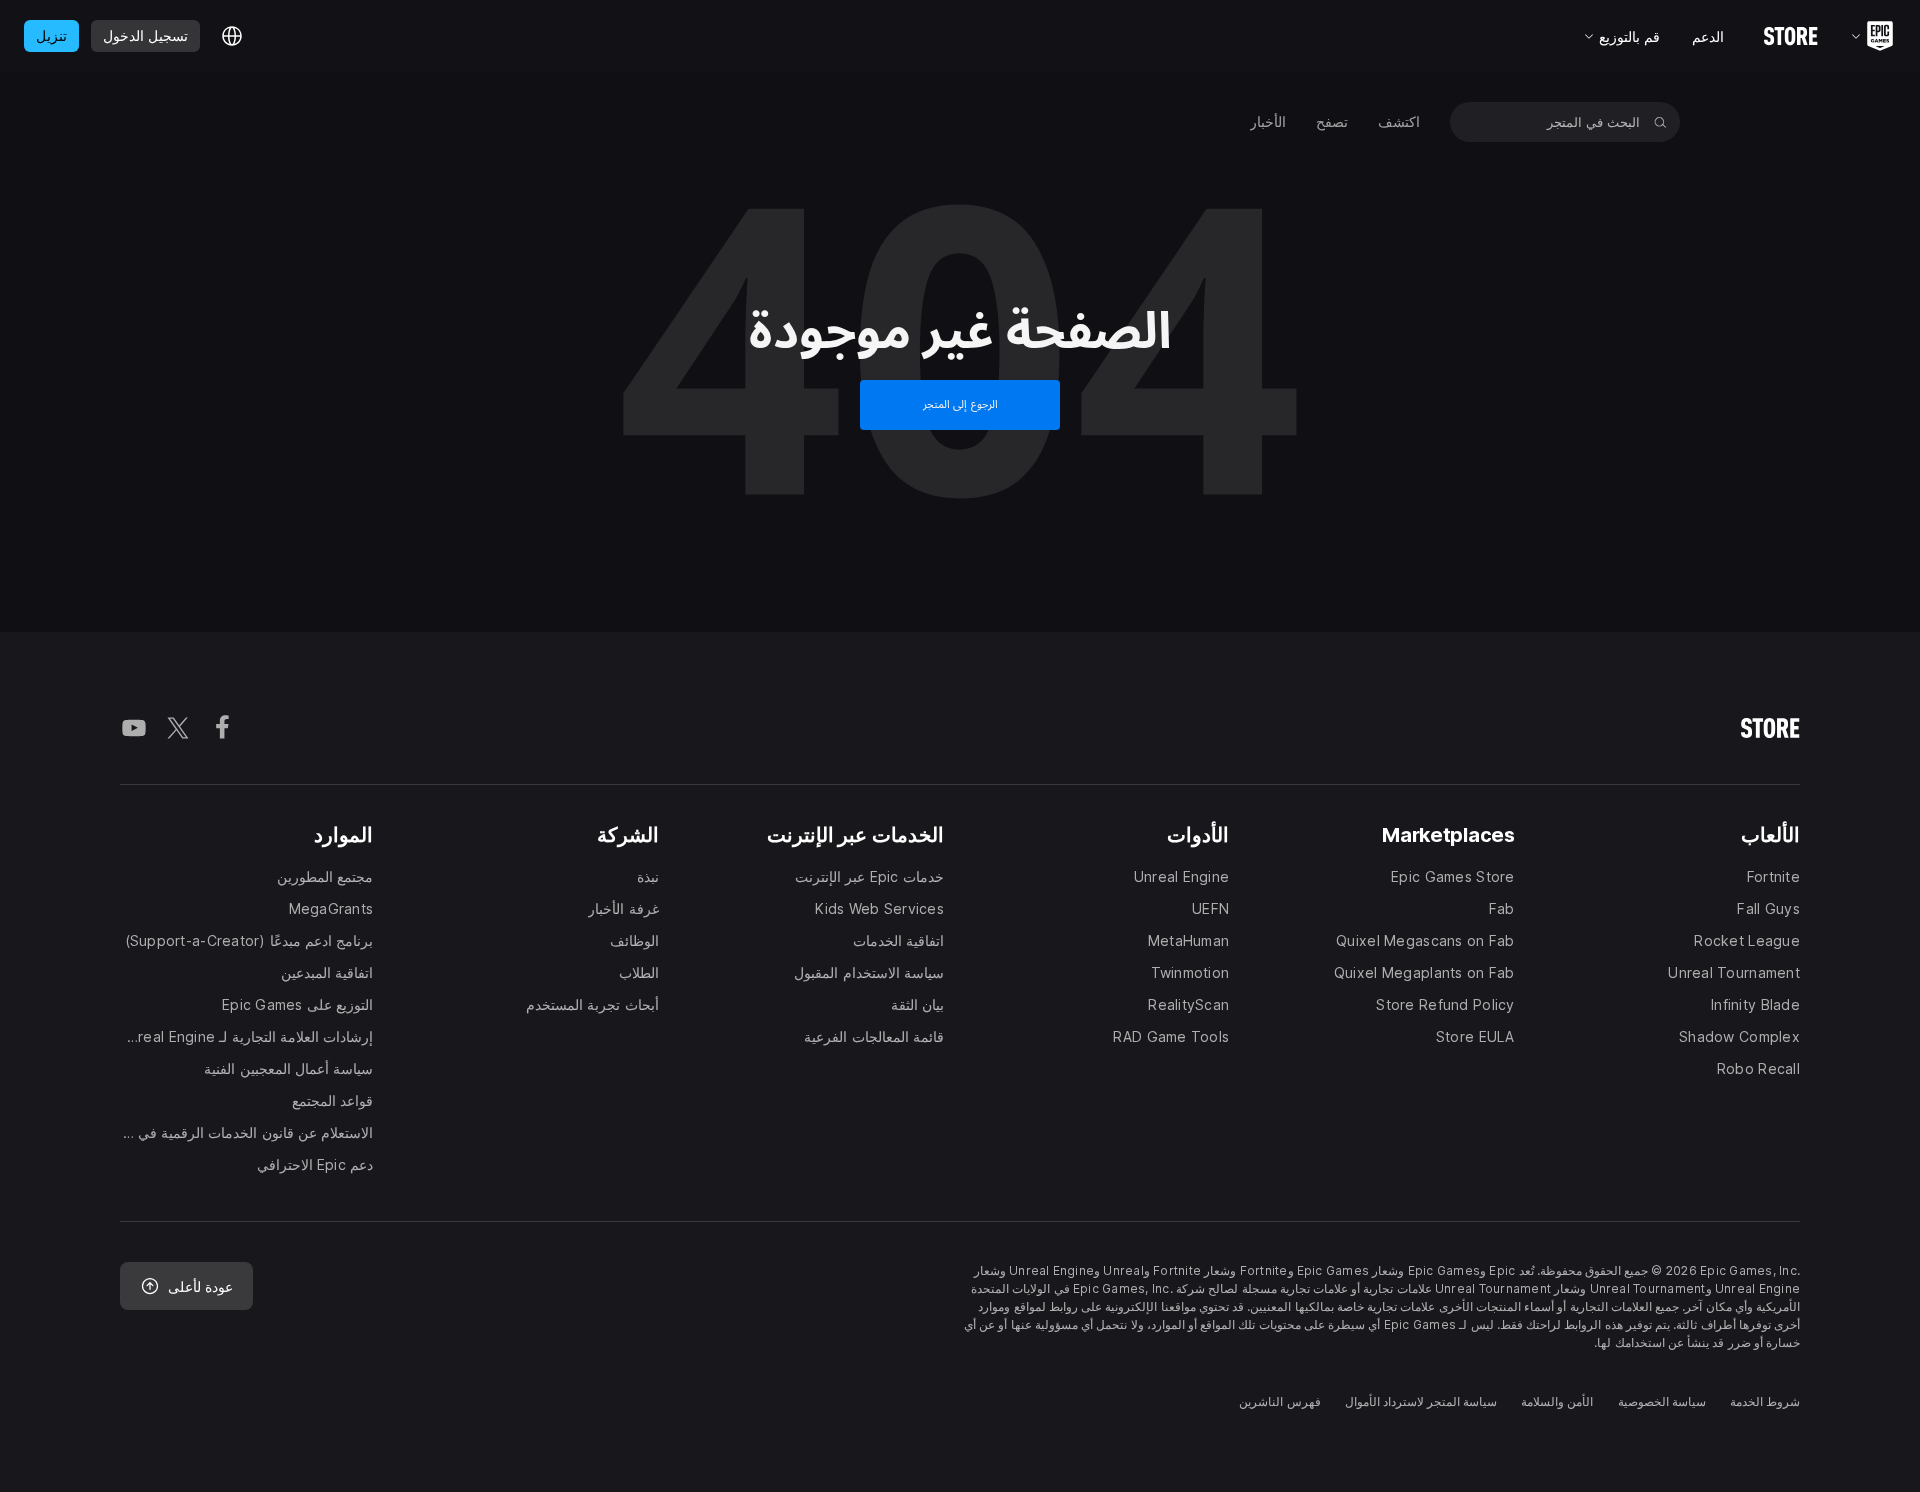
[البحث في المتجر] (1660, 122)
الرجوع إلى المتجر (960, 404)
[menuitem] (1399, 122)
